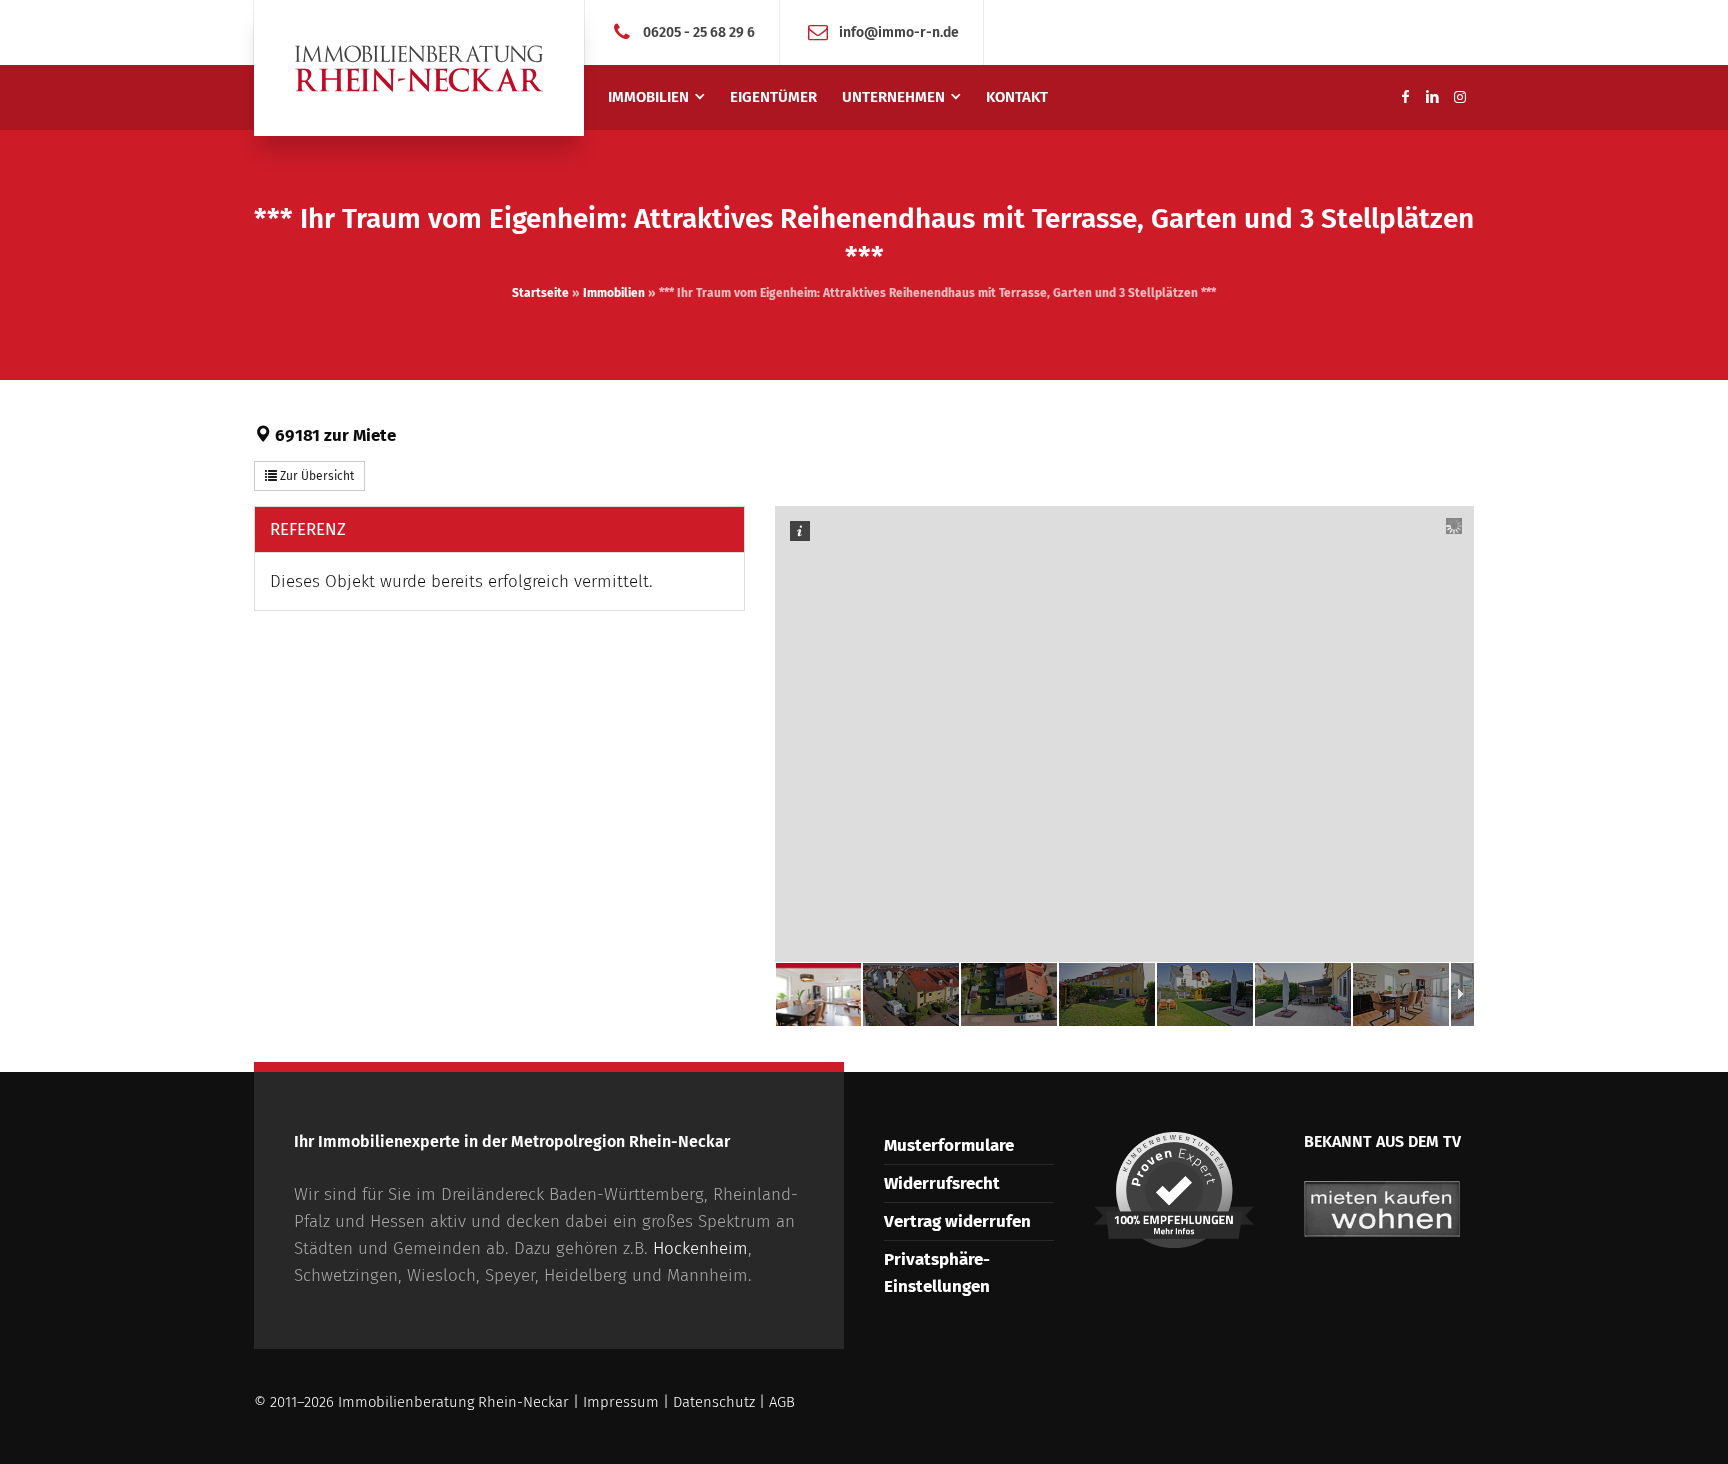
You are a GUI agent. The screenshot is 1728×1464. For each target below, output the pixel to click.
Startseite (540, 293)
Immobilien (614, 293)
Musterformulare (949, 1145)
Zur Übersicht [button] (315, 476)
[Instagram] (1460, 97)
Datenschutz (714, 1402)
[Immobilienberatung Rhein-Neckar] (419, 68)
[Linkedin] (1433, 97)
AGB (782, 1402)
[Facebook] (1405, 97)
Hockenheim (700, 1248)
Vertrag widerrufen (957, 1221)
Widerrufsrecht (942, 1183)
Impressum (621, 1402)
